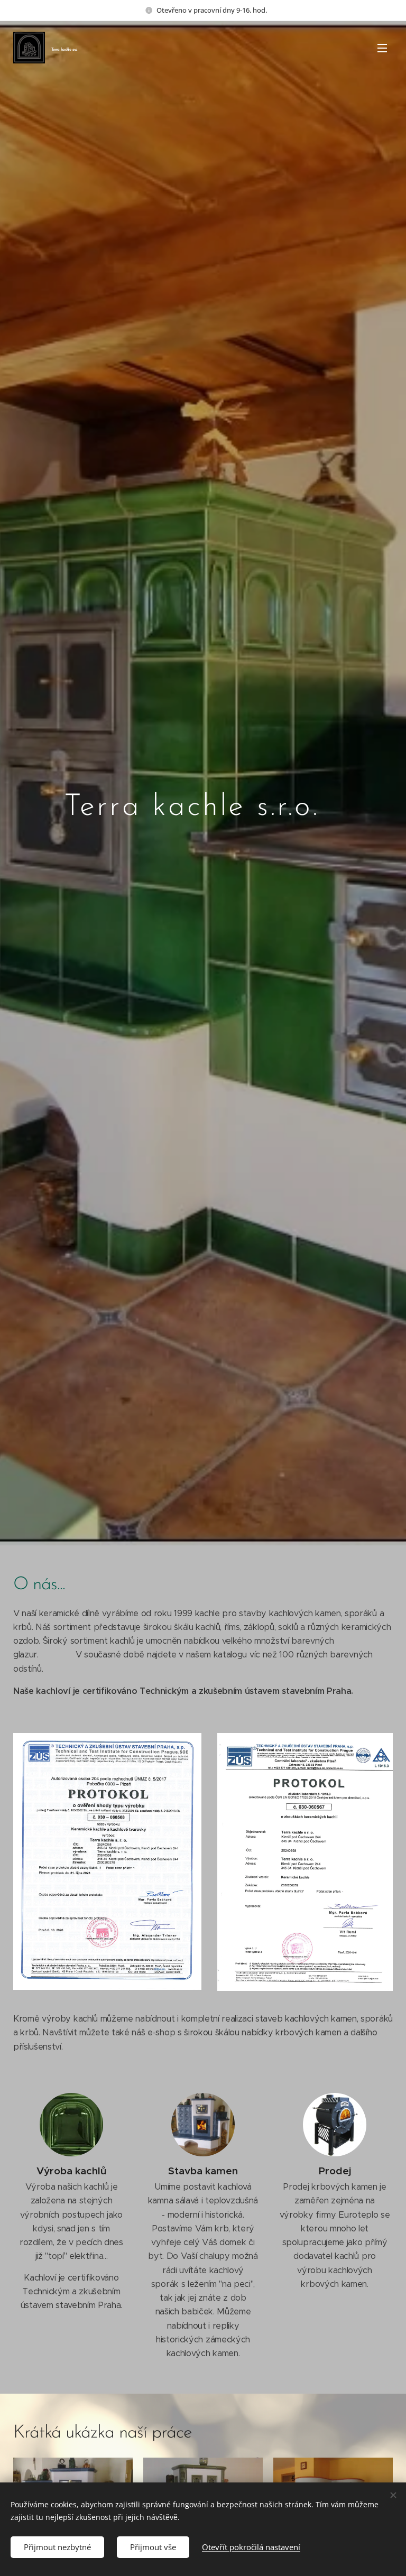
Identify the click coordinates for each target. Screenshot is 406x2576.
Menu (382, 48)
